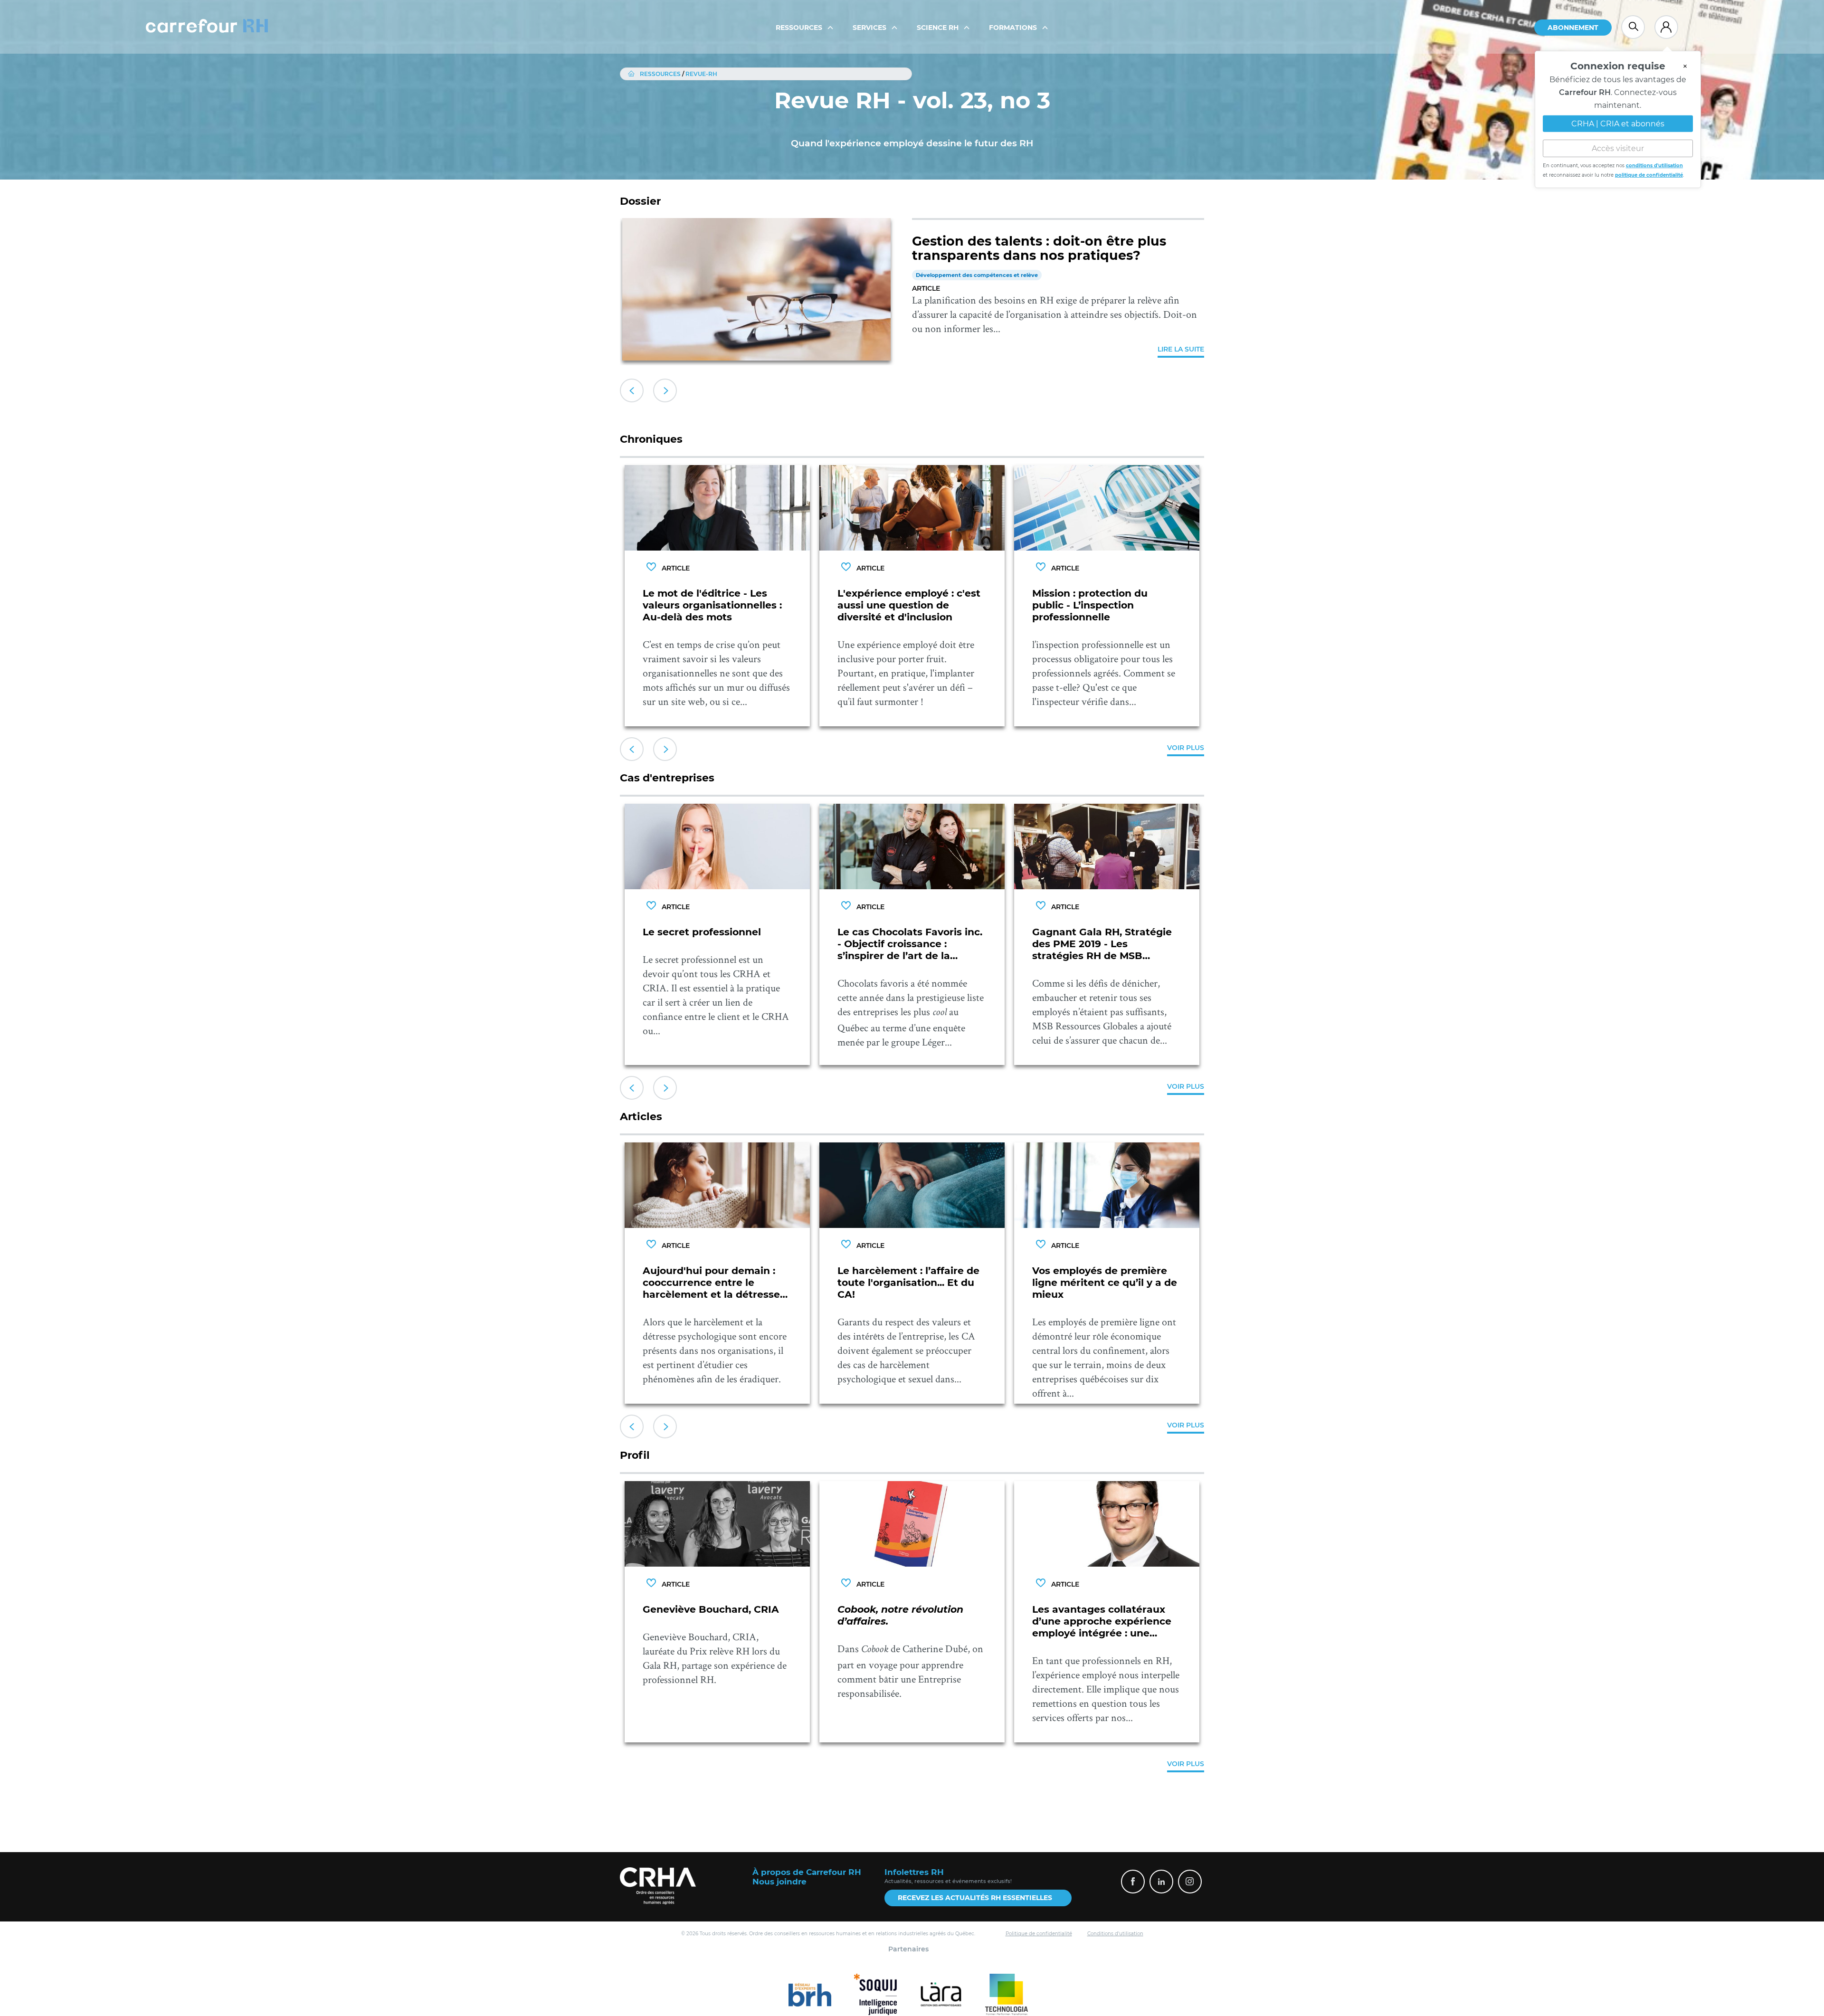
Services (870, 28)
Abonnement (1573, 28)
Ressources (800, 28)
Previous (632, 390)
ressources (660, 74)
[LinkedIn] (1161, 1882)
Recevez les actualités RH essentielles (975, 1898)
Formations (1014, 28)
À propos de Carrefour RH (807, 1872)
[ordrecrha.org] (658, 1886)
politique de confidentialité (1649, 173)
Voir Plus (1186, 748)
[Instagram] (1190, 1882)
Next (665, 390)
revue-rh (701, 74)
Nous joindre (779, 1882)
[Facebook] (1133, 1882)
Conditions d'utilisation (1115, 1934)
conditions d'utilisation (1654, 164)
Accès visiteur (1618, 147)
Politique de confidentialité (1039, 1934)
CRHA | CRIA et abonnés (1618, 122)
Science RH (939, 28)
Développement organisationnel (961, 275)
